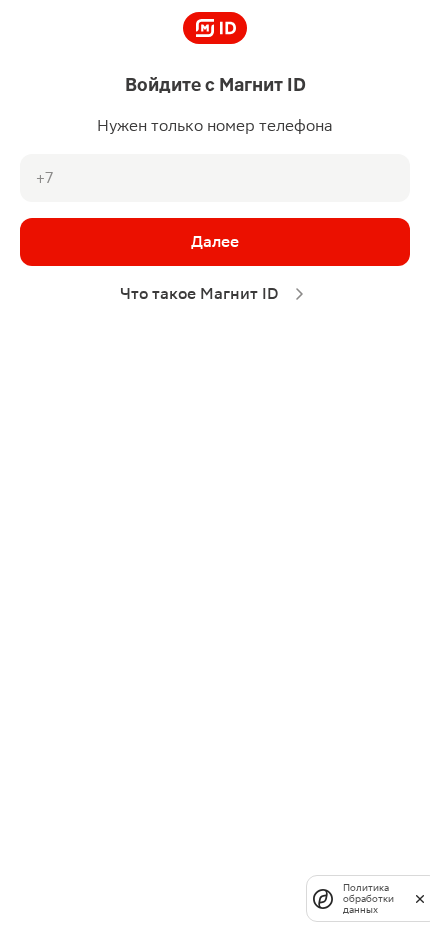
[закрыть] (420, 898)
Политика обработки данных (368, 898)
